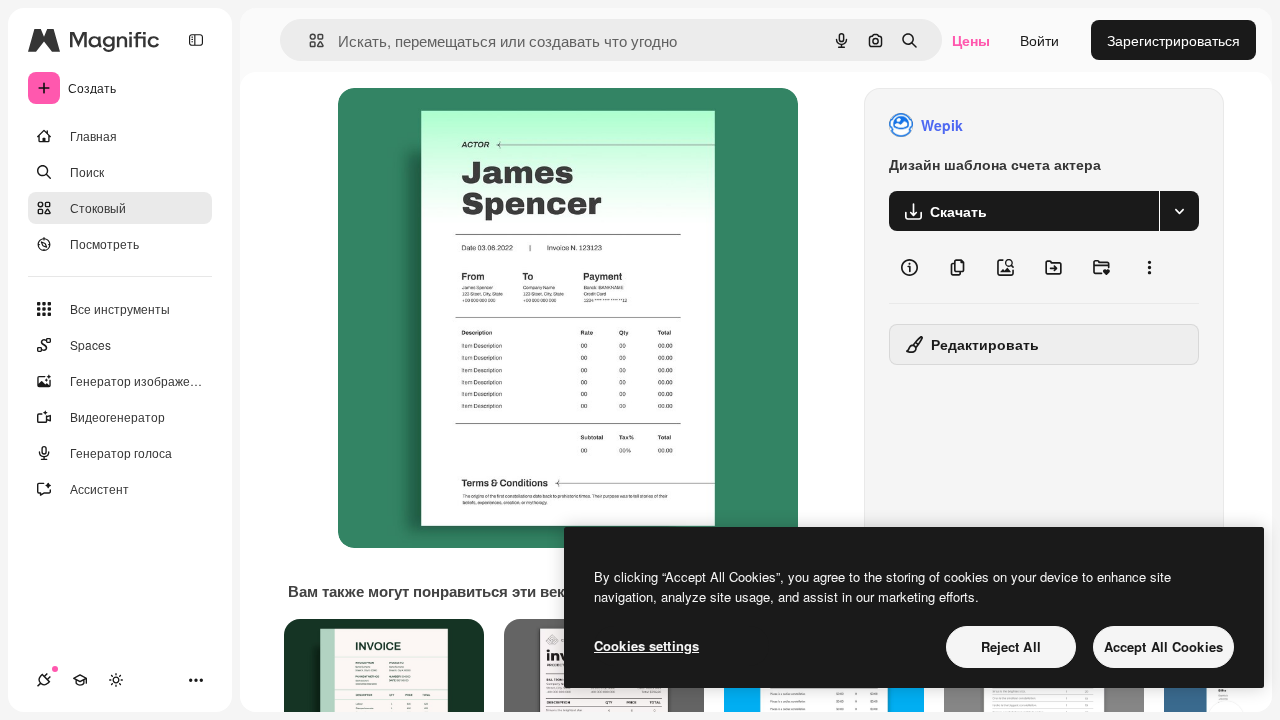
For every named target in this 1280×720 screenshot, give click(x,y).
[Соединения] (44, 680)
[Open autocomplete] (308, 40)
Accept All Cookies (1163, 646)
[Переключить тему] (116, 680)
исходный (472, 125)
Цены (971, 40)
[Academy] (80, 680)
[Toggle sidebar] (196, 40)
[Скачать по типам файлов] (1179, 211)
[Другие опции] (1149, 267)
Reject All (1011, 646)
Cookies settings (646, 645)
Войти (1039, 40)
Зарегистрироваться (1173, 40)
